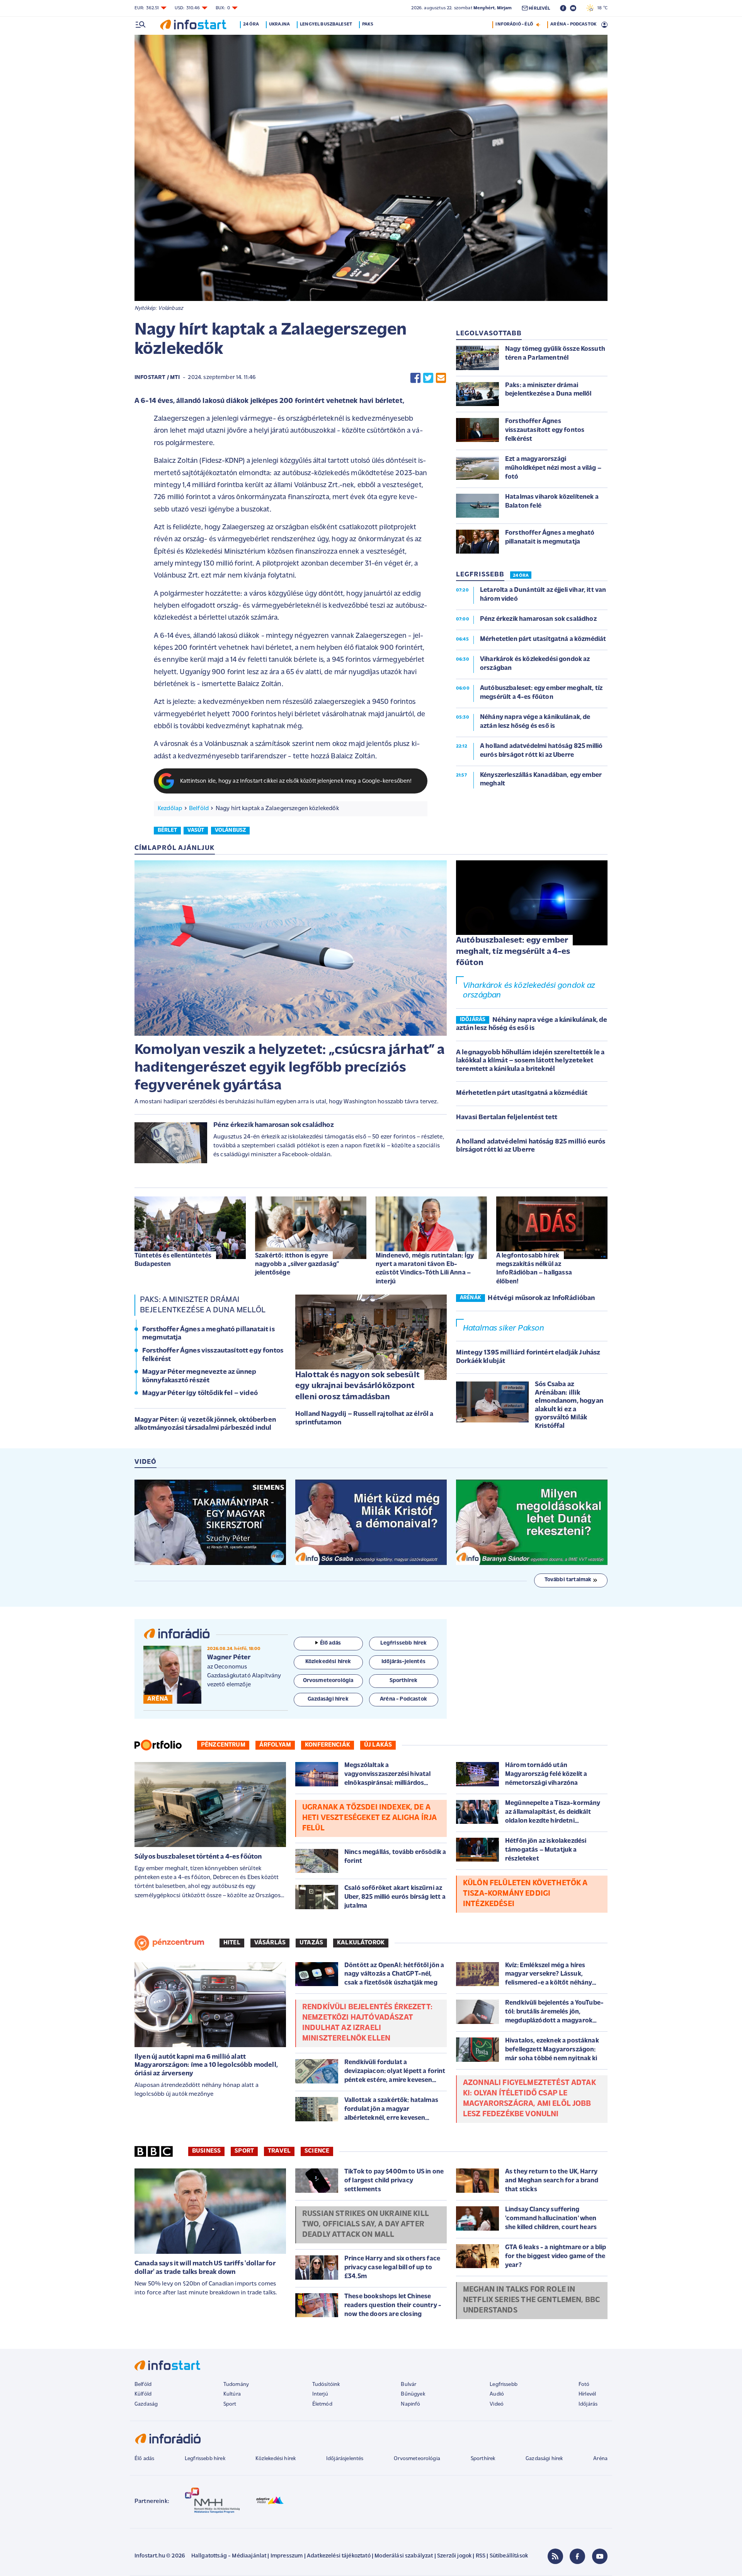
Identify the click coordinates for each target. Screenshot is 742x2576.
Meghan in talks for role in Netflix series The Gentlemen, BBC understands (531, 2300)
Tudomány (236, 2385)
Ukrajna (279, 24)
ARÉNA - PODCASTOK (573, 24)
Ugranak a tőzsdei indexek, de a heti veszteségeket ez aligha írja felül (369, 1818)
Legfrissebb (504, 2385)
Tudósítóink (326, 2385)
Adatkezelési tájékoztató (339, 2556)
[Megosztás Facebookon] (415, 378)
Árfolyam (275, 1745)
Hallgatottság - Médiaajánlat (229, 2556)
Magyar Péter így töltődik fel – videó (200, 1393)
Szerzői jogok (454, 2556)
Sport (244, 2151)
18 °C (601, 8)
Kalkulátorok (361, 1943)
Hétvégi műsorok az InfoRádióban (541, 1298)
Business (206, 2151)
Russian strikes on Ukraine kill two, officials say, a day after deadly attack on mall (366, 2224)
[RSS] (555, 2556)
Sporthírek (483, 2459)
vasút (196, 830)
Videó (497, 2404)
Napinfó (410, 2404)
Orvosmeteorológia (417, 2459)
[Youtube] (600, 2556)
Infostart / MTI (157, 378)
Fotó (584, 2385)
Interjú (320, 2394)
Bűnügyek (413, 2394)
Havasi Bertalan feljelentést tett (507, 1118)
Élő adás (330, 1643)
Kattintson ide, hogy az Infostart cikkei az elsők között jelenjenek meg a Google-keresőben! (296, 781)
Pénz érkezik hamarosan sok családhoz (274, 1125)
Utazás (311, 1943)
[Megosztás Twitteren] (428, 378)
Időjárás (588, 2404)
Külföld (143, 2394)
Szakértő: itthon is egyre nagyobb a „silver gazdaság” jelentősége (297, 1264)
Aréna (600, 2459)
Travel (279, 2151)
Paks (368, 24)
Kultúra (232, 2394)
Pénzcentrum (223, 1745)
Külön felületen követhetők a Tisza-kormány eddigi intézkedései (525, 1894)
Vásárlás (270, 1943)
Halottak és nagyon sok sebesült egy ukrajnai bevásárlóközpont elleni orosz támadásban (357, 1386)
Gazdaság (146, 2404)
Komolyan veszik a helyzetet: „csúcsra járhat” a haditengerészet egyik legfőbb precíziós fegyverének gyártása (290, 1068)
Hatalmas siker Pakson (504, 1328)
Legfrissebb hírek (205, 2459)
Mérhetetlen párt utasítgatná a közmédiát (522, 1093)
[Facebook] (577, 2556)
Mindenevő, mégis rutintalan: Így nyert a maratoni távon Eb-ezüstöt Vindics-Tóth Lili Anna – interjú (425, 1268)
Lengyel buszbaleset (326, 24)
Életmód (322, 2404)
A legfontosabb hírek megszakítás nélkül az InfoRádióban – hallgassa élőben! (534, 1268)
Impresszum (287, 2556)
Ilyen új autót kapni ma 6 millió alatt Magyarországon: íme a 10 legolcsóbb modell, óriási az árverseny (206, 2065)
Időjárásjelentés (345, 2459)
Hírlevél (587, 2394)
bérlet (167, 830)
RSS (481, 2556)
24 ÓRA (521, 576)
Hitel (232, 1943)
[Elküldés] (441, 378)
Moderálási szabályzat (404, 2556)
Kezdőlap (170, 809)
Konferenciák (328, 1745)
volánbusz (230, 830)
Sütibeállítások (509, 2556)
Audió (497, 2394)
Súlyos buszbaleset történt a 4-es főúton (198, 1857)
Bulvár (408, 2385)
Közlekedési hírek (276, 2459)
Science (317, 2151)
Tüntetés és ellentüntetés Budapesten (173, 1260)
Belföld (199, 809)
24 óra (251, 24)
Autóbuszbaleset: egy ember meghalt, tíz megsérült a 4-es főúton (513, 952)
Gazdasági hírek (544, 2459)
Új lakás (378, 1745)
